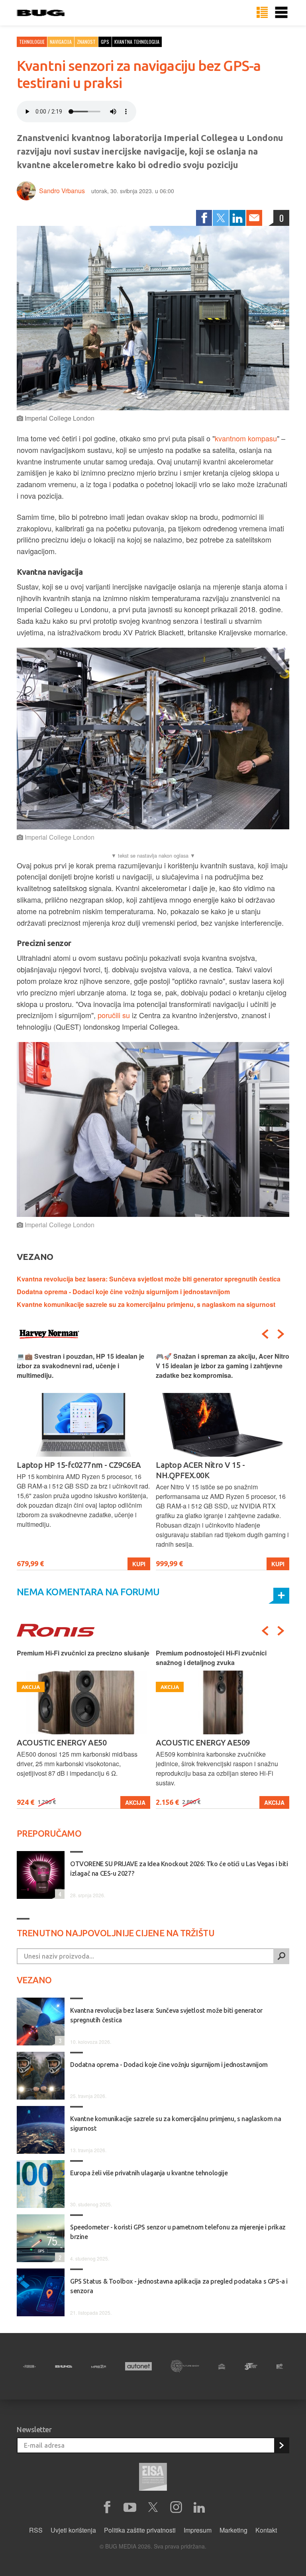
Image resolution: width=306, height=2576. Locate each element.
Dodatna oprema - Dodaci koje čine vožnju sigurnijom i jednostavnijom (123, 1292)
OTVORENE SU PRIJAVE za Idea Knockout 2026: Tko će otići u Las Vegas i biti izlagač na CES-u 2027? (179, 1869)
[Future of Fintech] (280, 2366)
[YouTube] (130, 2507)
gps (105, 42)
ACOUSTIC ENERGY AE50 (62, 1742)
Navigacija (61, 42)
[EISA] (153, 2478)
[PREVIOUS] (265, 1334)
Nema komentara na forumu (88, 1592)
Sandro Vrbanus (62, 191)
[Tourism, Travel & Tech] (251, 2366)
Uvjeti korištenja (73, 2530)
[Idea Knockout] (222, 2366)
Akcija (135, 1802)
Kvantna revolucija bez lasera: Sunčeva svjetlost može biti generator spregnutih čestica (149, 1279)
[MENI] (281, 13)
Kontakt (266, 2530)
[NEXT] (281, 1334)
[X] (153, 2507)
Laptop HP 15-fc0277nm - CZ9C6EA (79, 1465)
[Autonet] (138, 2366)
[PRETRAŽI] (281, 1956)
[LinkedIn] (237, 218)
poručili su (114, 1015)
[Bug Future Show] (185, 2366)
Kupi (139, 1564)
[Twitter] (221, 218)
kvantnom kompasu (246, 438)
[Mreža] (99, 2366)
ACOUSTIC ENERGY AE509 (203, 1742)
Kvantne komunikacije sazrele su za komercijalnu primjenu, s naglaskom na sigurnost (146, 1304)
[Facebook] (204, 218)
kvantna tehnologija (137, 42)
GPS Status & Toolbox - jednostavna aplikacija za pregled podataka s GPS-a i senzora (179, 2286)
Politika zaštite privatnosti (140, 2530)
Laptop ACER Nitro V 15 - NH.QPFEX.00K (200, 1470)
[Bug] (64, 2366)
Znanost (86, 42)
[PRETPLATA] (281, 2445)
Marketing (233, 2530)
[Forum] (29, 2366)
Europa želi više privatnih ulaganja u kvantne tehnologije (149, 2173)
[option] (83, 1461)
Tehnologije (32, 42)
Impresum (198, 2530)
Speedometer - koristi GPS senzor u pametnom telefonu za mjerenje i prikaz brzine (178, 2232)
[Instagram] (176, 2507)
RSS (36, 2530)
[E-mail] (254, 218)
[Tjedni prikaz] (262, 13)
